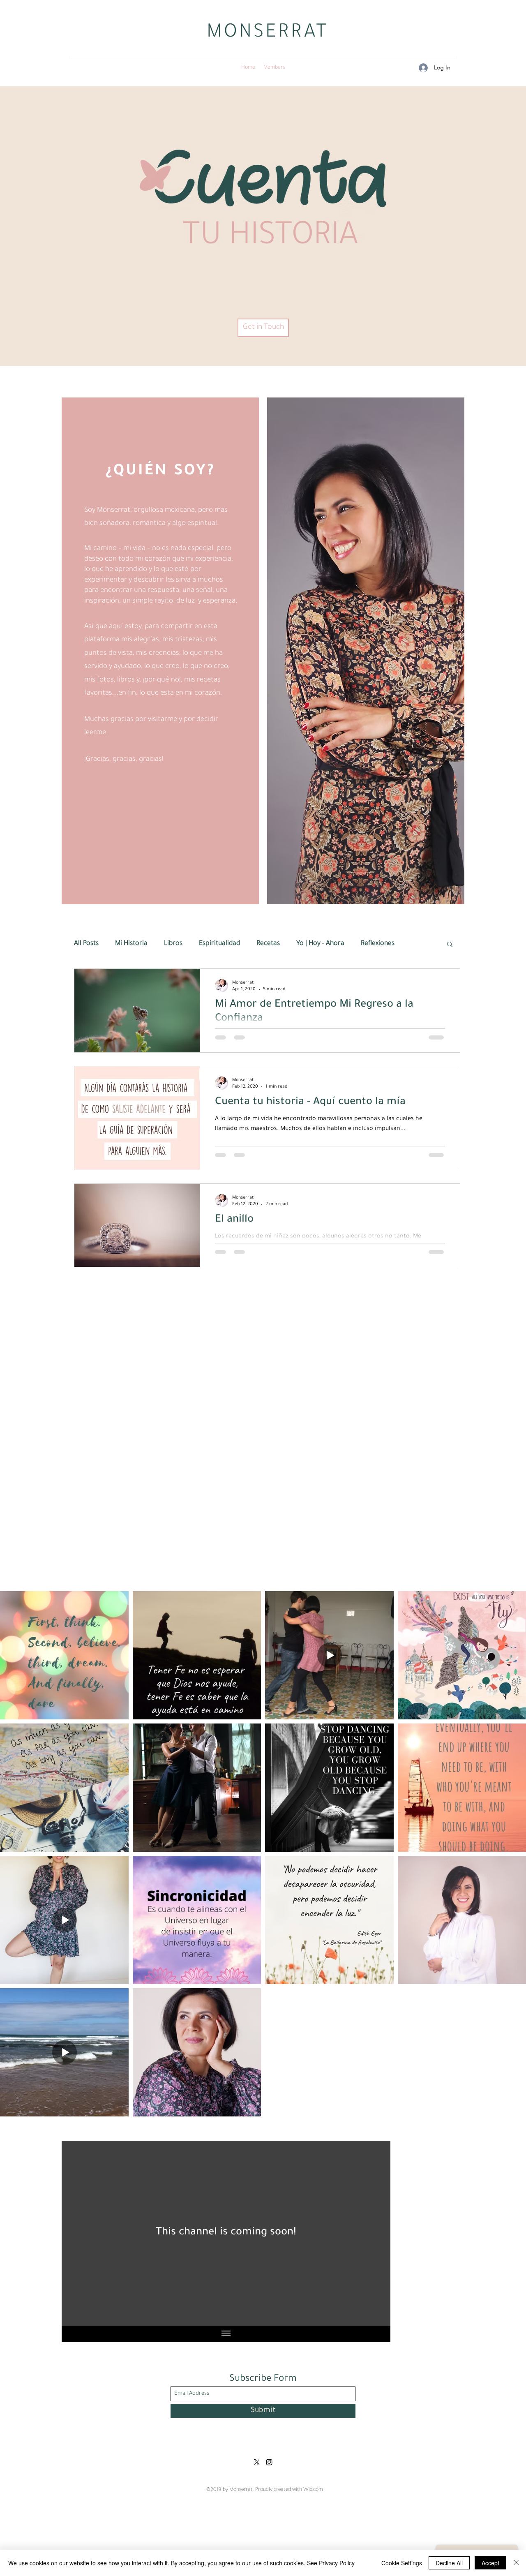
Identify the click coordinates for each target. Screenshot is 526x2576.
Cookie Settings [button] (402, 2563)
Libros (173, 944)
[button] (450, 945)
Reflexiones (378, 944)
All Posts (86, 944)
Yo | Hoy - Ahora (320, 944)
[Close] (516, 2563)
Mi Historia (131, 944)
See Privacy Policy (331, 2563)
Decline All (449, 2563)
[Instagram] (269, 2462)
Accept (490, 2563)
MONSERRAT (268, 34)
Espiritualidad (219, 944)
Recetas (268, 944)
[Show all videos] (226, 2334)
